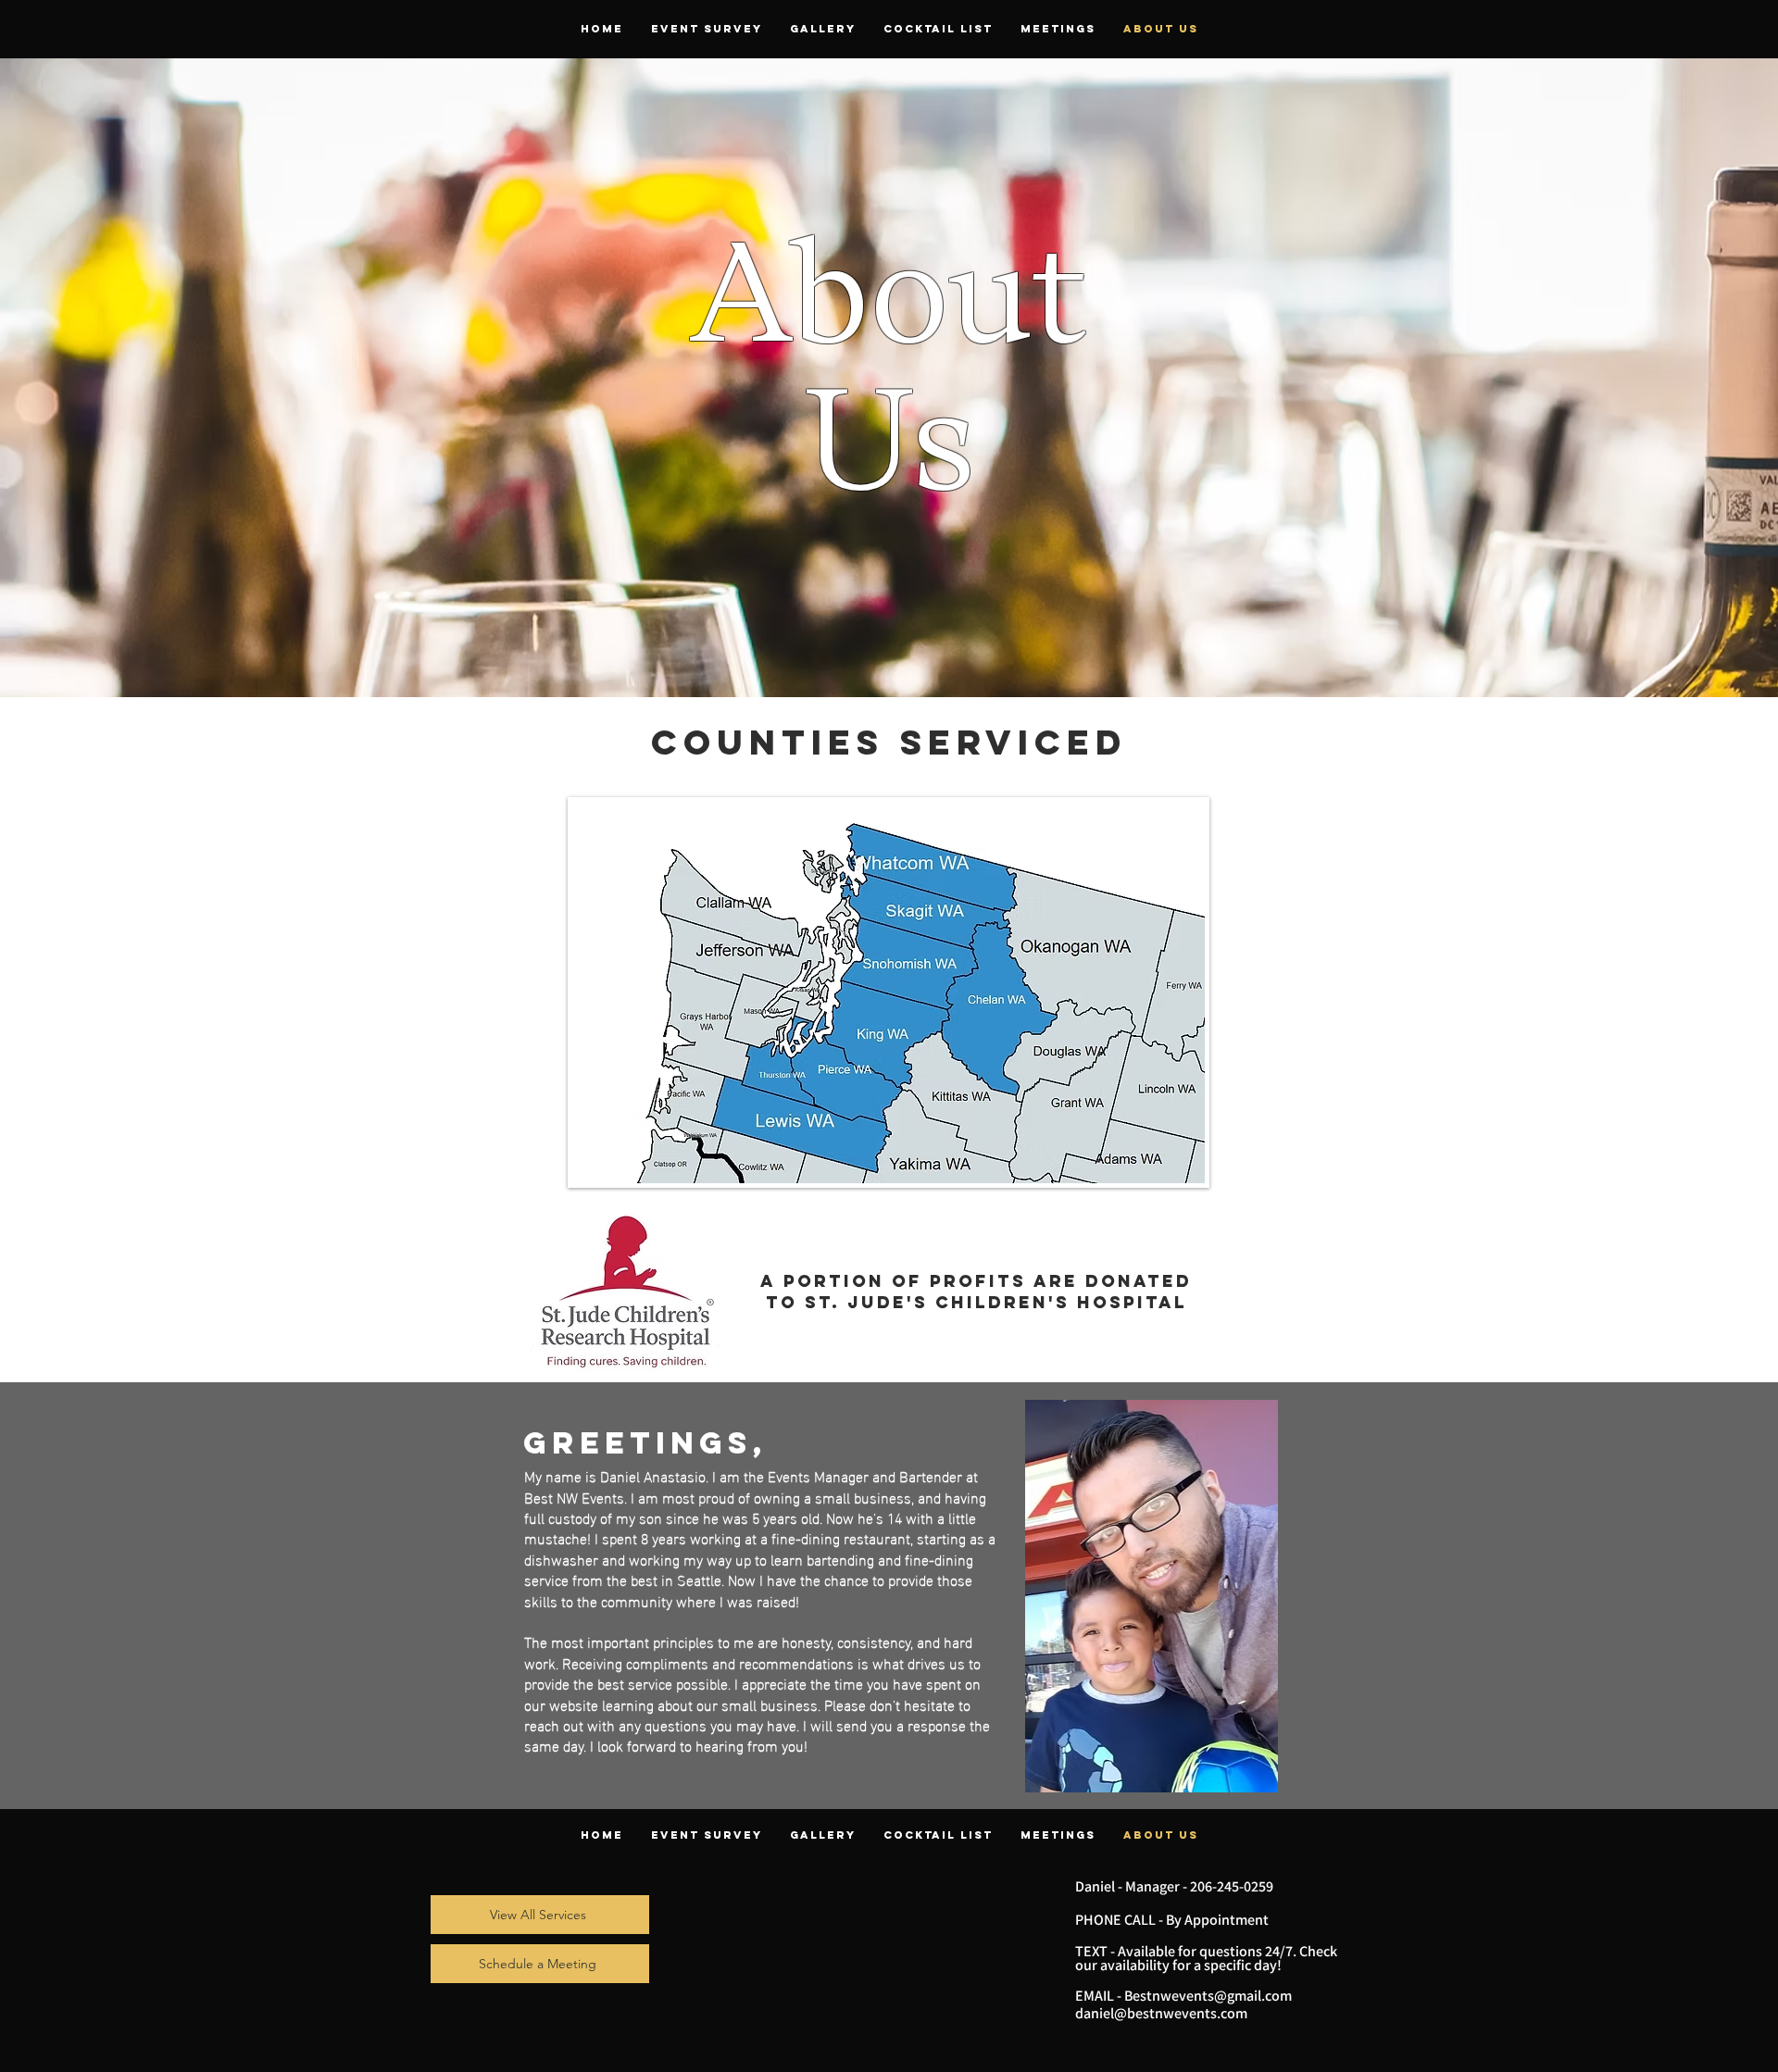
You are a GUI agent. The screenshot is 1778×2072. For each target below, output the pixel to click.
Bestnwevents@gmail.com (1208, 1996)
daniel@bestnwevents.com (1161, 2013)
